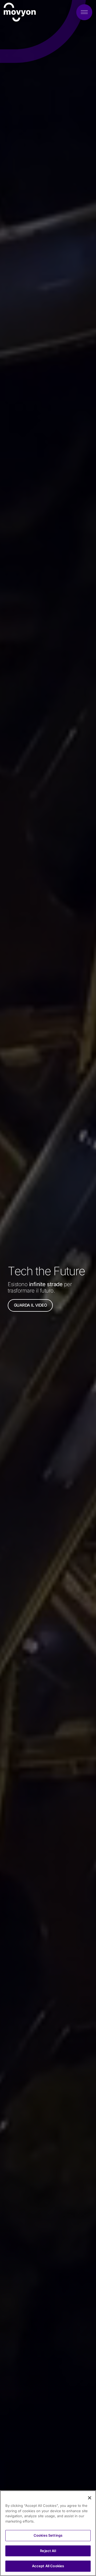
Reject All (48, 2551)
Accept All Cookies (48, 2566)
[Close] (90, 2498)
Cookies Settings (48, 2535)
